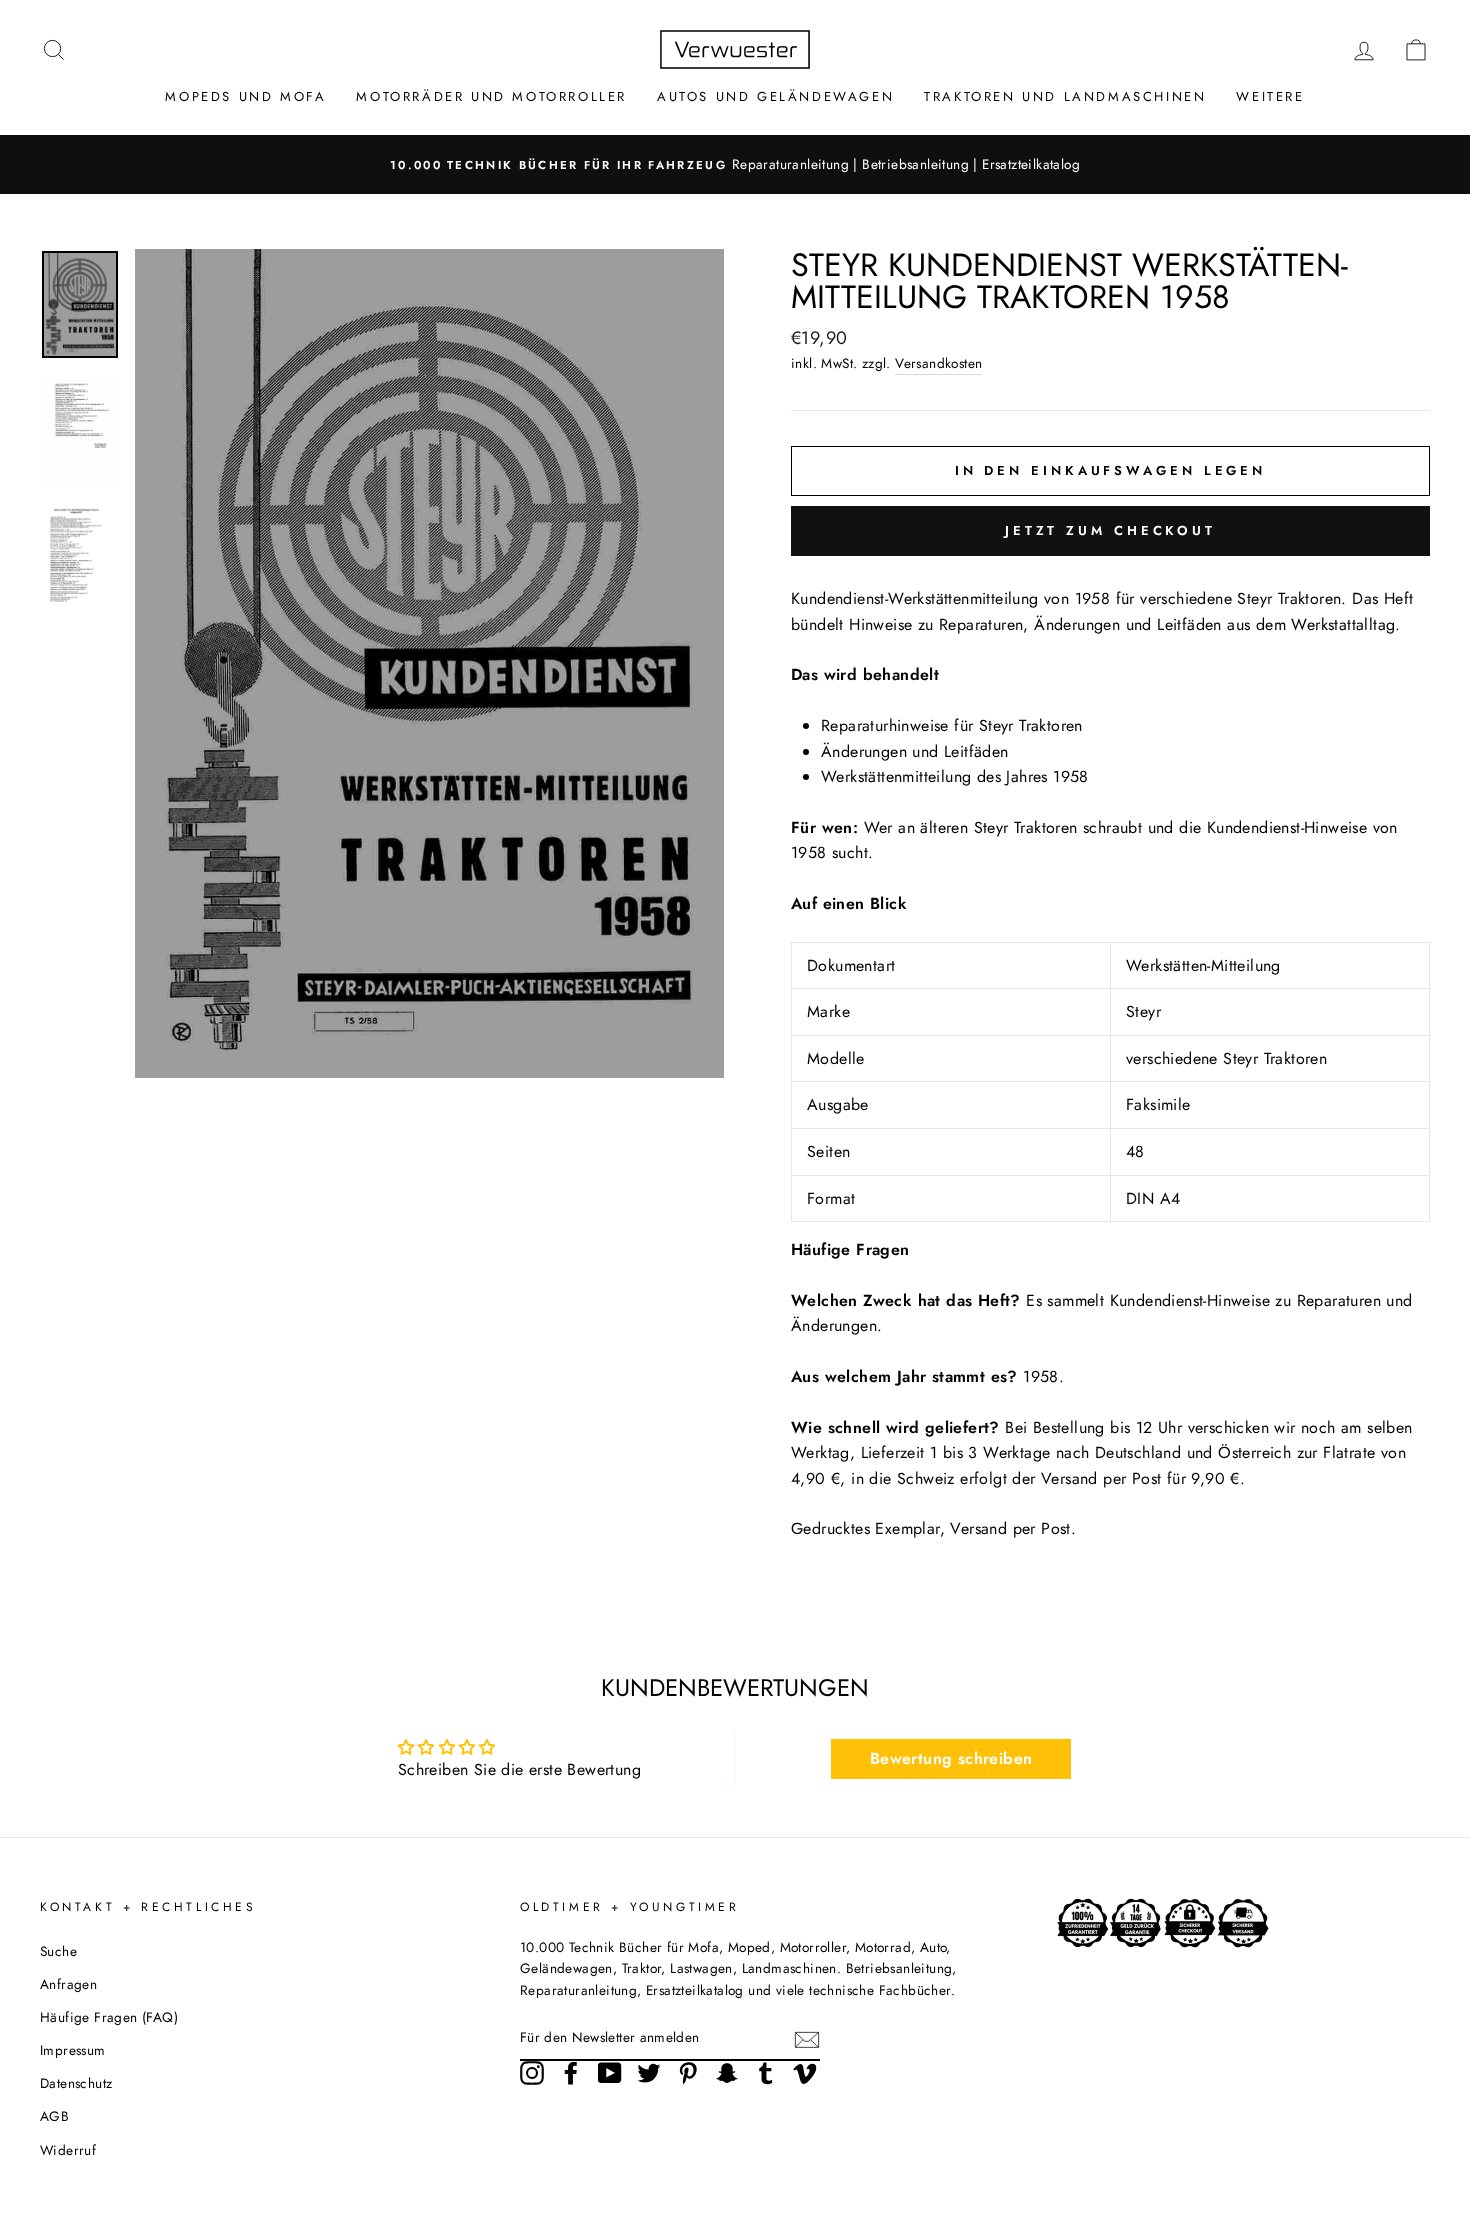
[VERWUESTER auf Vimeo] (805, 2073)
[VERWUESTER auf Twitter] (649, 2073)
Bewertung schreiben (951, 1758)
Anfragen (68, 1984)
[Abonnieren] (807, 2039)
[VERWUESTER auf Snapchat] (727, 2073)
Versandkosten (938, 363)
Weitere (1270, 96)
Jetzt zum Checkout (1110, 530)
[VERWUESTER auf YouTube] (610, 2073)
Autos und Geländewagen (775, 96)
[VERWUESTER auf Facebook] (571, 2073)
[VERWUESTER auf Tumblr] (766, 2073)
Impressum (73, 2050)
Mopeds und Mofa (245, 96)
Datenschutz (76, 2083)
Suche (58, 1951)
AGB (54, 2116)
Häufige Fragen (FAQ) (109, 2017)
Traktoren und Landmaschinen (1065, 96)
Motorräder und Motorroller (491, 96)
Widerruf (68, 2150)
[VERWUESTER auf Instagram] (532, 2073)
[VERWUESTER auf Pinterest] (688, 2073)
